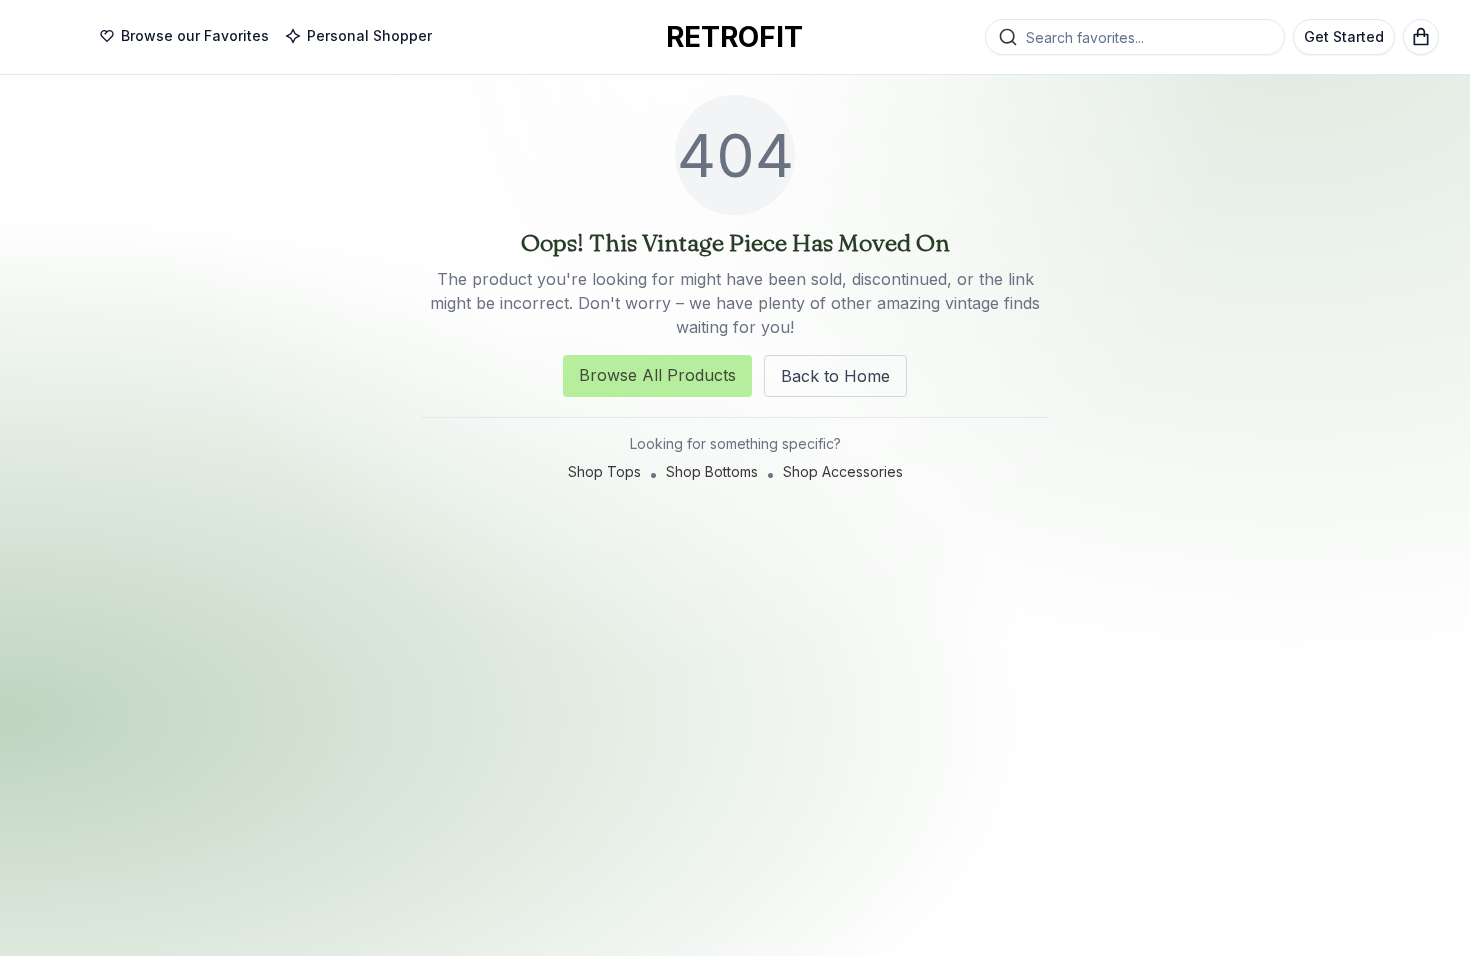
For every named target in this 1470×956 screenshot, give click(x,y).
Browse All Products (657, 375)
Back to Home (835, 376)
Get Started (1344, 36)
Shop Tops (604, 471)
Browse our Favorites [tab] (195, 35)
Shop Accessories (843, 471)
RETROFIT (734, 37)
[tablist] (265, 37)
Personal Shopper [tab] (369, 35)
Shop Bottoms (712, 471)
